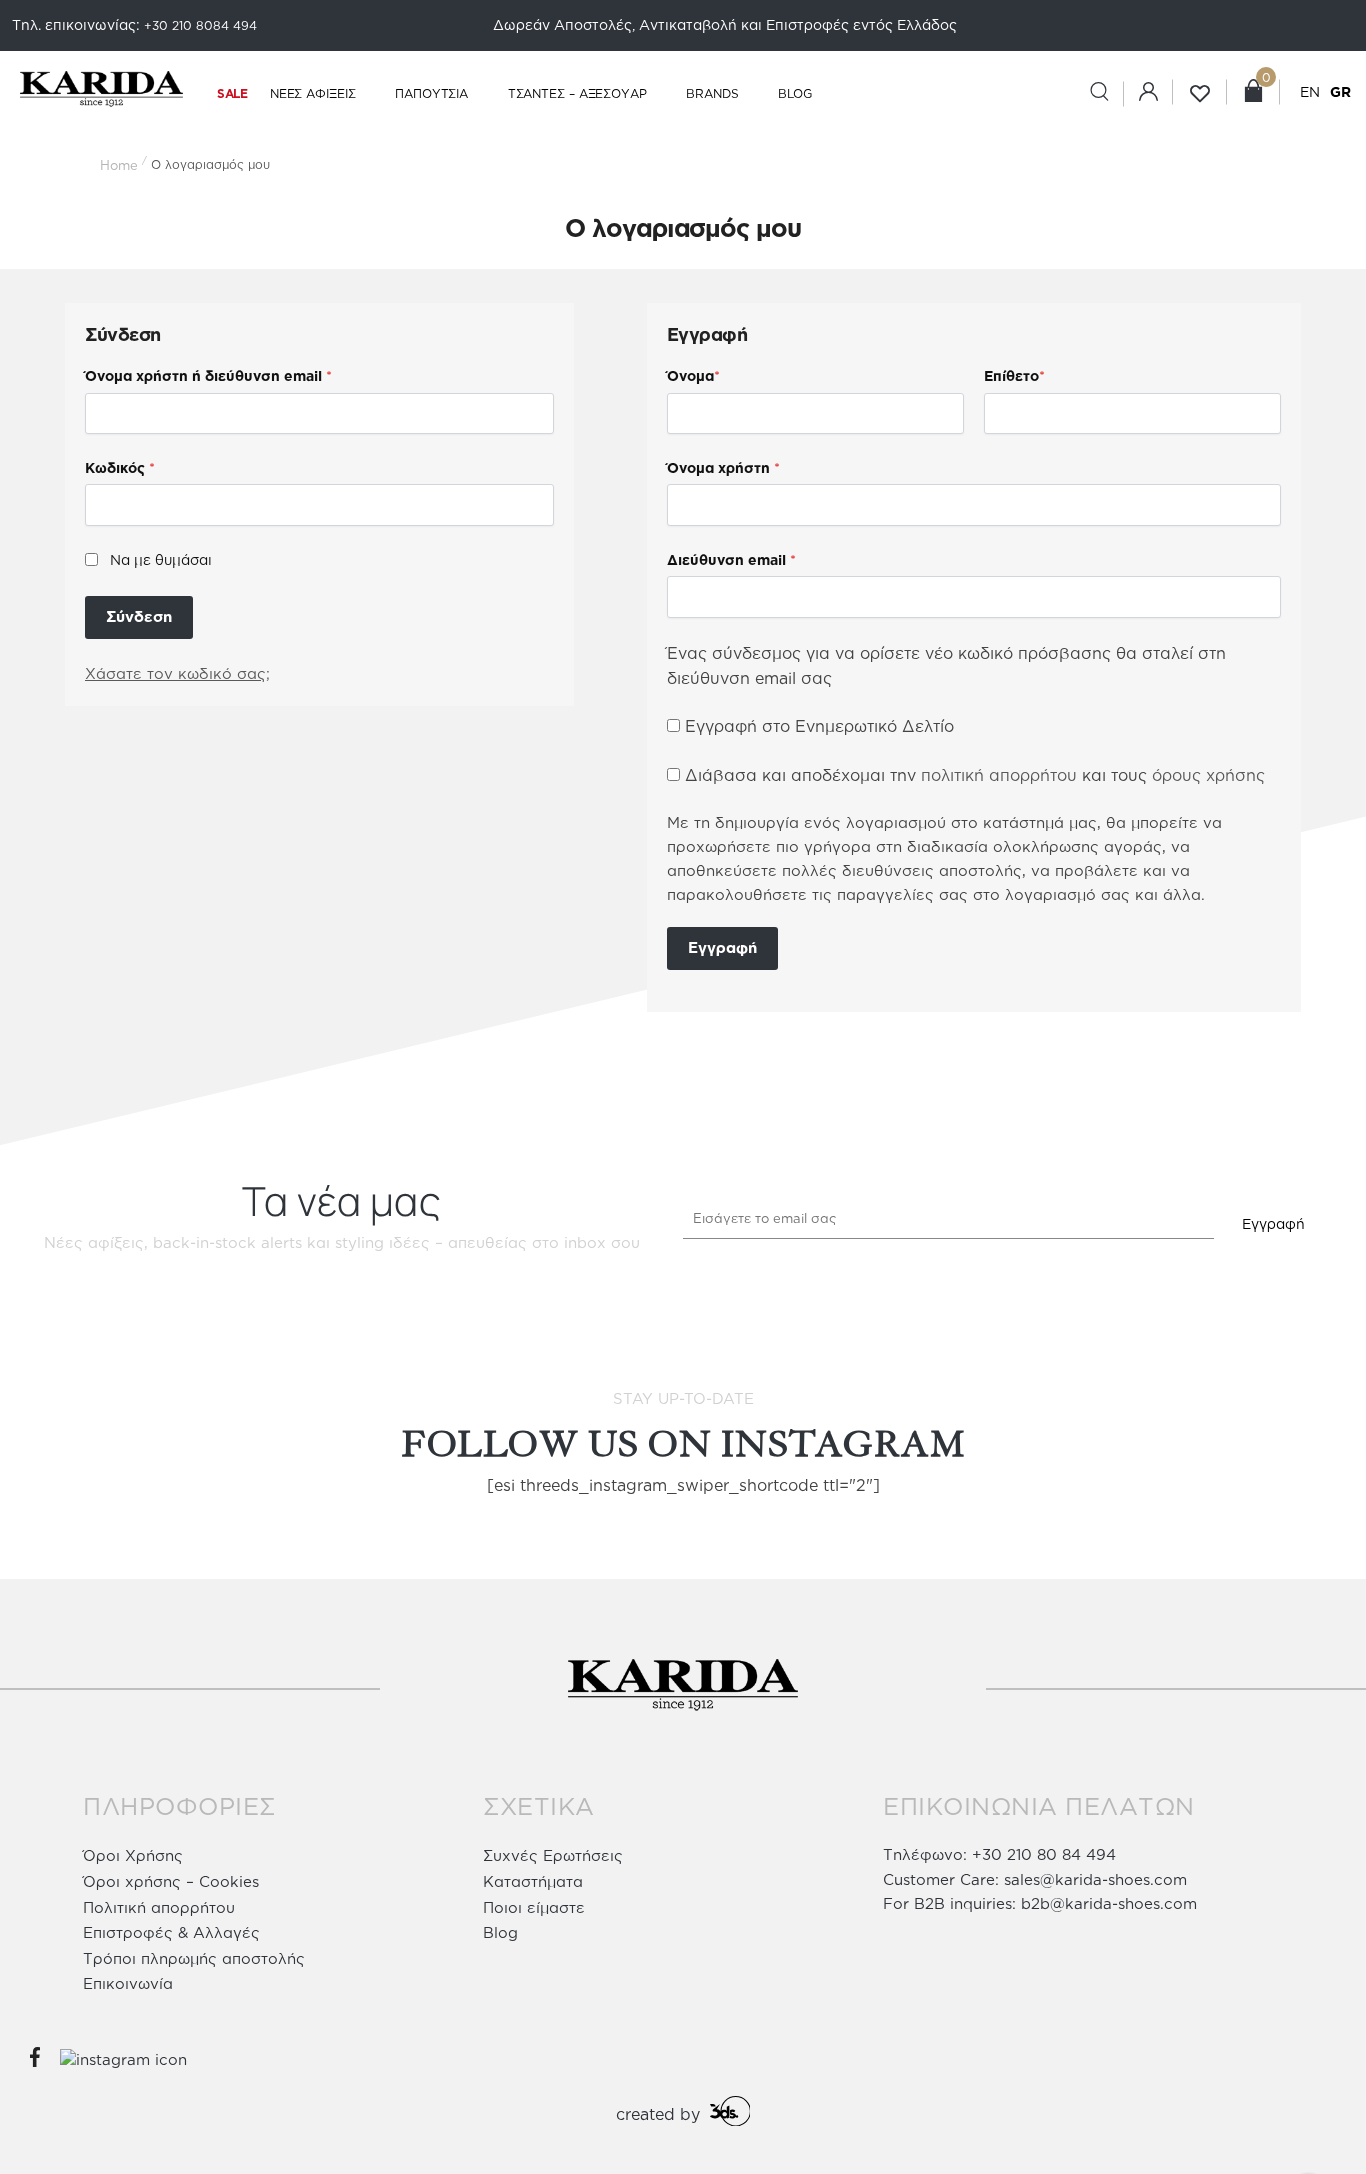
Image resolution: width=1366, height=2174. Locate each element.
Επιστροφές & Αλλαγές (171, 1932)
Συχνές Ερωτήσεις (553, 1855)
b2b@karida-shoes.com (1109, 1903)
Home (119, 165)
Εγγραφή (722, 947)
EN (1310, 91)
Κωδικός (120, 467)
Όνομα (693, 375)
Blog (500, 1932)
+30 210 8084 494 (200, 25)
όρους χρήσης (1208, 775)
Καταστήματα (533, 1881)
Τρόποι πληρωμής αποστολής (194, 1958)
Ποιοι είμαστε (534, 1907)
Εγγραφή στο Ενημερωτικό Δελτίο (817, 726)
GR (1340, 91)
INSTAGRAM (843, 1444)
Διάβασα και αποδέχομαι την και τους (975, 775)
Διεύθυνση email (731, 559)
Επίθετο (1014, 375)
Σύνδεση (139, 616)
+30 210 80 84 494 (1044, 1854)
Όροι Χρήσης (133, 1855)
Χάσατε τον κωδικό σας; (177, 673)
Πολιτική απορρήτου (159, 1907)
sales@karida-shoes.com (1095, 1879)
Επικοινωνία (128, 1983)
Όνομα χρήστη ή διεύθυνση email (208, 375)
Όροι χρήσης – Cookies (171, 1881)
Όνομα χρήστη (723, 467)
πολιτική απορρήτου (999, 775)
